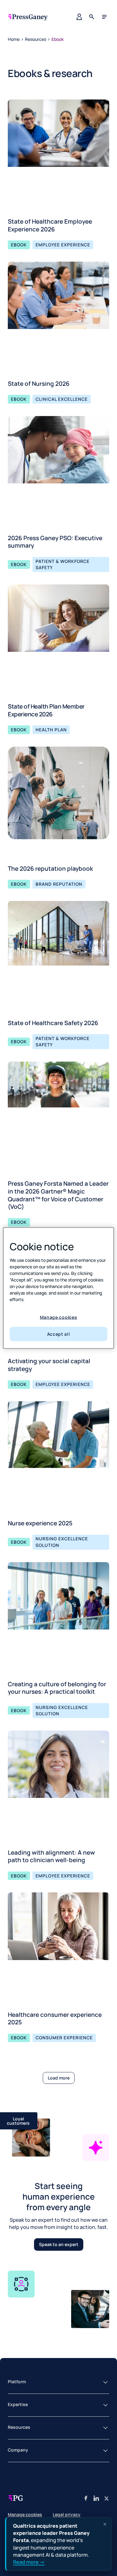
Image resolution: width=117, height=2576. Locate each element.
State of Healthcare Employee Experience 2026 (50, 225)
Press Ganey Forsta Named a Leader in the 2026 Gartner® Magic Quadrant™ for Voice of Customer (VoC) (58, 1195)
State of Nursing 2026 (39, 384)
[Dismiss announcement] (105, 2524)
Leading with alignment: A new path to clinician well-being (51, 1856)
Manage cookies (59, 1317)
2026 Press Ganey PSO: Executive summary (55, 542)
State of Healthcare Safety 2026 (53, 1023)
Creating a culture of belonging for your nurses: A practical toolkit (57, 1688)
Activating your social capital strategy (49, 1365)
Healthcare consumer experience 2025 (55, 2019)
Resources (36, 39)
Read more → (29, 2562)
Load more (59, 2078)
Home (14, 39)
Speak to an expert (59, 2244)
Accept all (59, 1334)
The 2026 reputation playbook (50, 869)
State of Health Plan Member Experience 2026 (46, 710)
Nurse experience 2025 (40, 1523)
